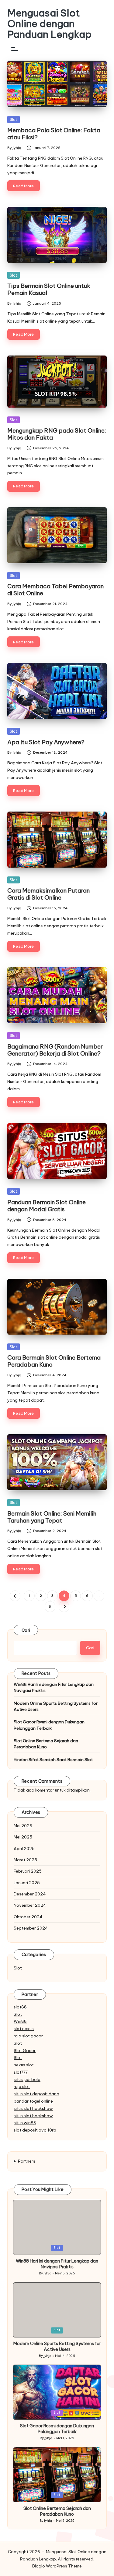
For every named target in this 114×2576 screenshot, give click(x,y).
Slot (14, 119)
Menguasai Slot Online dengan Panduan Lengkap (49, 24)
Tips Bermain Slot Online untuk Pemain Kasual (49, 289)
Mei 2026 (23, 1826)
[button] (15, 1596)
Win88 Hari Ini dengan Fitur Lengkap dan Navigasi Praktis (54, 1687)
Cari (26, 1630)
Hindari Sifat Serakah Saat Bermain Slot (53, 1760)
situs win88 (25, 2123)
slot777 (21, 2072)
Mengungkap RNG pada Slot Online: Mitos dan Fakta (57, 434)
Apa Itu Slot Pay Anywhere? (46, 742)
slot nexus (24, 2029)
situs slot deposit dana (36, 2094)
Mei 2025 (23, 1837)
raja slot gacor (28, 2036)
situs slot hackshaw (33, 2108)
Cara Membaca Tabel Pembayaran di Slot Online (55, 590)
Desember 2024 (30, 1894)
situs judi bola (27, 2079)
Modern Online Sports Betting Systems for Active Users (56, 1706)
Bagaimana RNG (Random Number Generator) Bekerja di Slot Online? (55, 1050)
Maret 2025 (25, 1860)
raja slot (22, 2086)
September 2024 (31, 1928)
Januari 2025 (27, 1883)
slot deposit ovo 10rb (35, 2130)
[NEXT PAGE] (64, 1606)
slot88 (20, 2007)
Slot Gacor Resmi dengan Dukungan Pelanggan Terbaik (49, 1725)
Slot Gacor (25, 2051)
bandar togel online (33, 2101)
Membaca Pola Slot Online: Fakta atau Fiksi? (54, 134)
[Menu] (14, 49)
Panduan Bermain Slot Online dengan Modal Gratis (47, 1206)
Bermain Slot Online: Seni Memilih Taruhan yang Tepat (52, 1517)
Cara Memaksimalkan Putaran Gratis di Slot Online (48, 894)
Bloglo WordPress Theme (57, 2566)
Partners (27, 2161)
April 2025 (24, 1849)
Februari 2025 (28, 1871)
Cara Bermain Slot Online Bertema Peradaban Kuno (54, 1361)
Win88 (20, 2021)
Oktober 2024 (28, 1917)
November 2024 (30, 1905)
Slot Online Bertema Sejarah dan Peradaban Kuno (46, 1744)
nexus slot (24, 2065)
